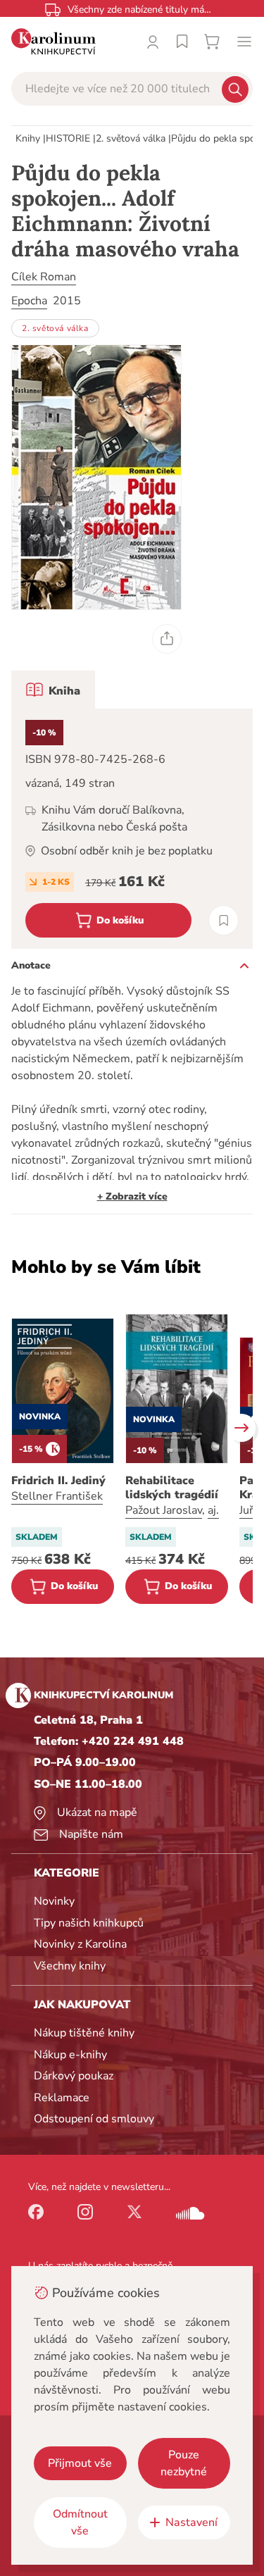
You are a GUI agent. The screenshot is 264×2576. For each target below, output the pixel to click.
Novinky (54, 1901)
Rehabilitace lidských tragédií (172, 1488)
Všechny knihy (70, 1966)
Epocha (29, 301)
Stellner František (57, 1496)
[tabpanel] (132, 829)
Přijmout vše (80, 2463)
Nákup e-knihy (70, 2055)
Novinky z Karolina (80, 1944)
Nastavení (191, 2522)
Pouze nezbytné (184, 2463)
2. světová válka (131, 138)
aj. (213, 1510)
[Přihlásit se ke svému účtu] (153, 42)
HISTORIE (68, 138)
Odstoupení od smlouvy (94, 2119)
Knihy (28, 138)
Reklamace (62, 2098)
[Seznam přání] (182, 42)
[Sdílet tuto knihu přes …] (167, 639)
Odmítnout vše (80, 2522)
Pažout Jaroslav (164, 1510)
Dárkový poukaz (74, 2076)
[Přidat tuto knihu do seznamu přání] (224, 920)
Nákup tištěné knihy (84, 2033)
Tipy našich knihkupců (89, 1923)
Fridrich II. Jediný (58, 1481)
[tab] (53, 690)
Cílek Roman (44, 277)
